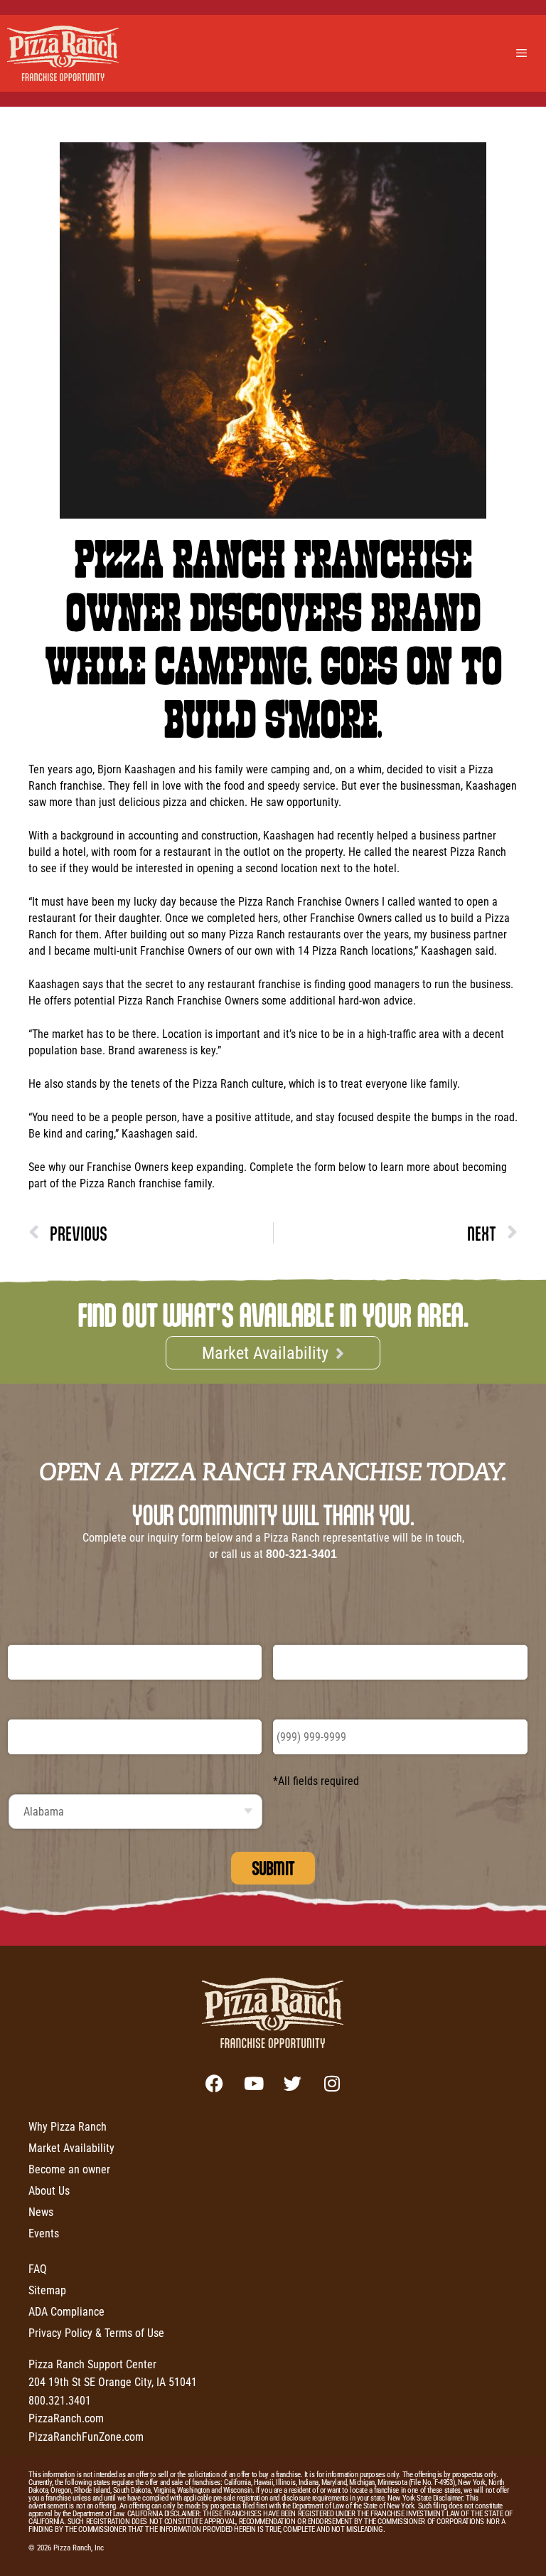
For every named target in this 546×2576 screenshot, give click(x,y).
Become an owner (69, 2169)
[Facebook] (215, 2084)
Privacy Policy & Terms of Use (96, 2332)
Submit (273, 1868)
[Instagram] (332, 2084)
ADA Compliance (66, 2311)
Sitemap (47, 2290)
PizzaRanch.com (66, 2418)
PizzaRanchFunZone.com (86, 2436)
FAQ (38, 2268)
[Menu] (523, 53)
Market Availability (71, 2147)
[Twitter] (293, 2084)
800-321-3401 (301, 1554)
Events (44, 2233)
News (41, 2211)
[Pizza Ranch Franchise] (67, 53)
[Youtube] (254, 2084)
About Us (49, 2190)
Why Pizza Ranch (68, 2126)
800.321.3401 (60, 2400)
